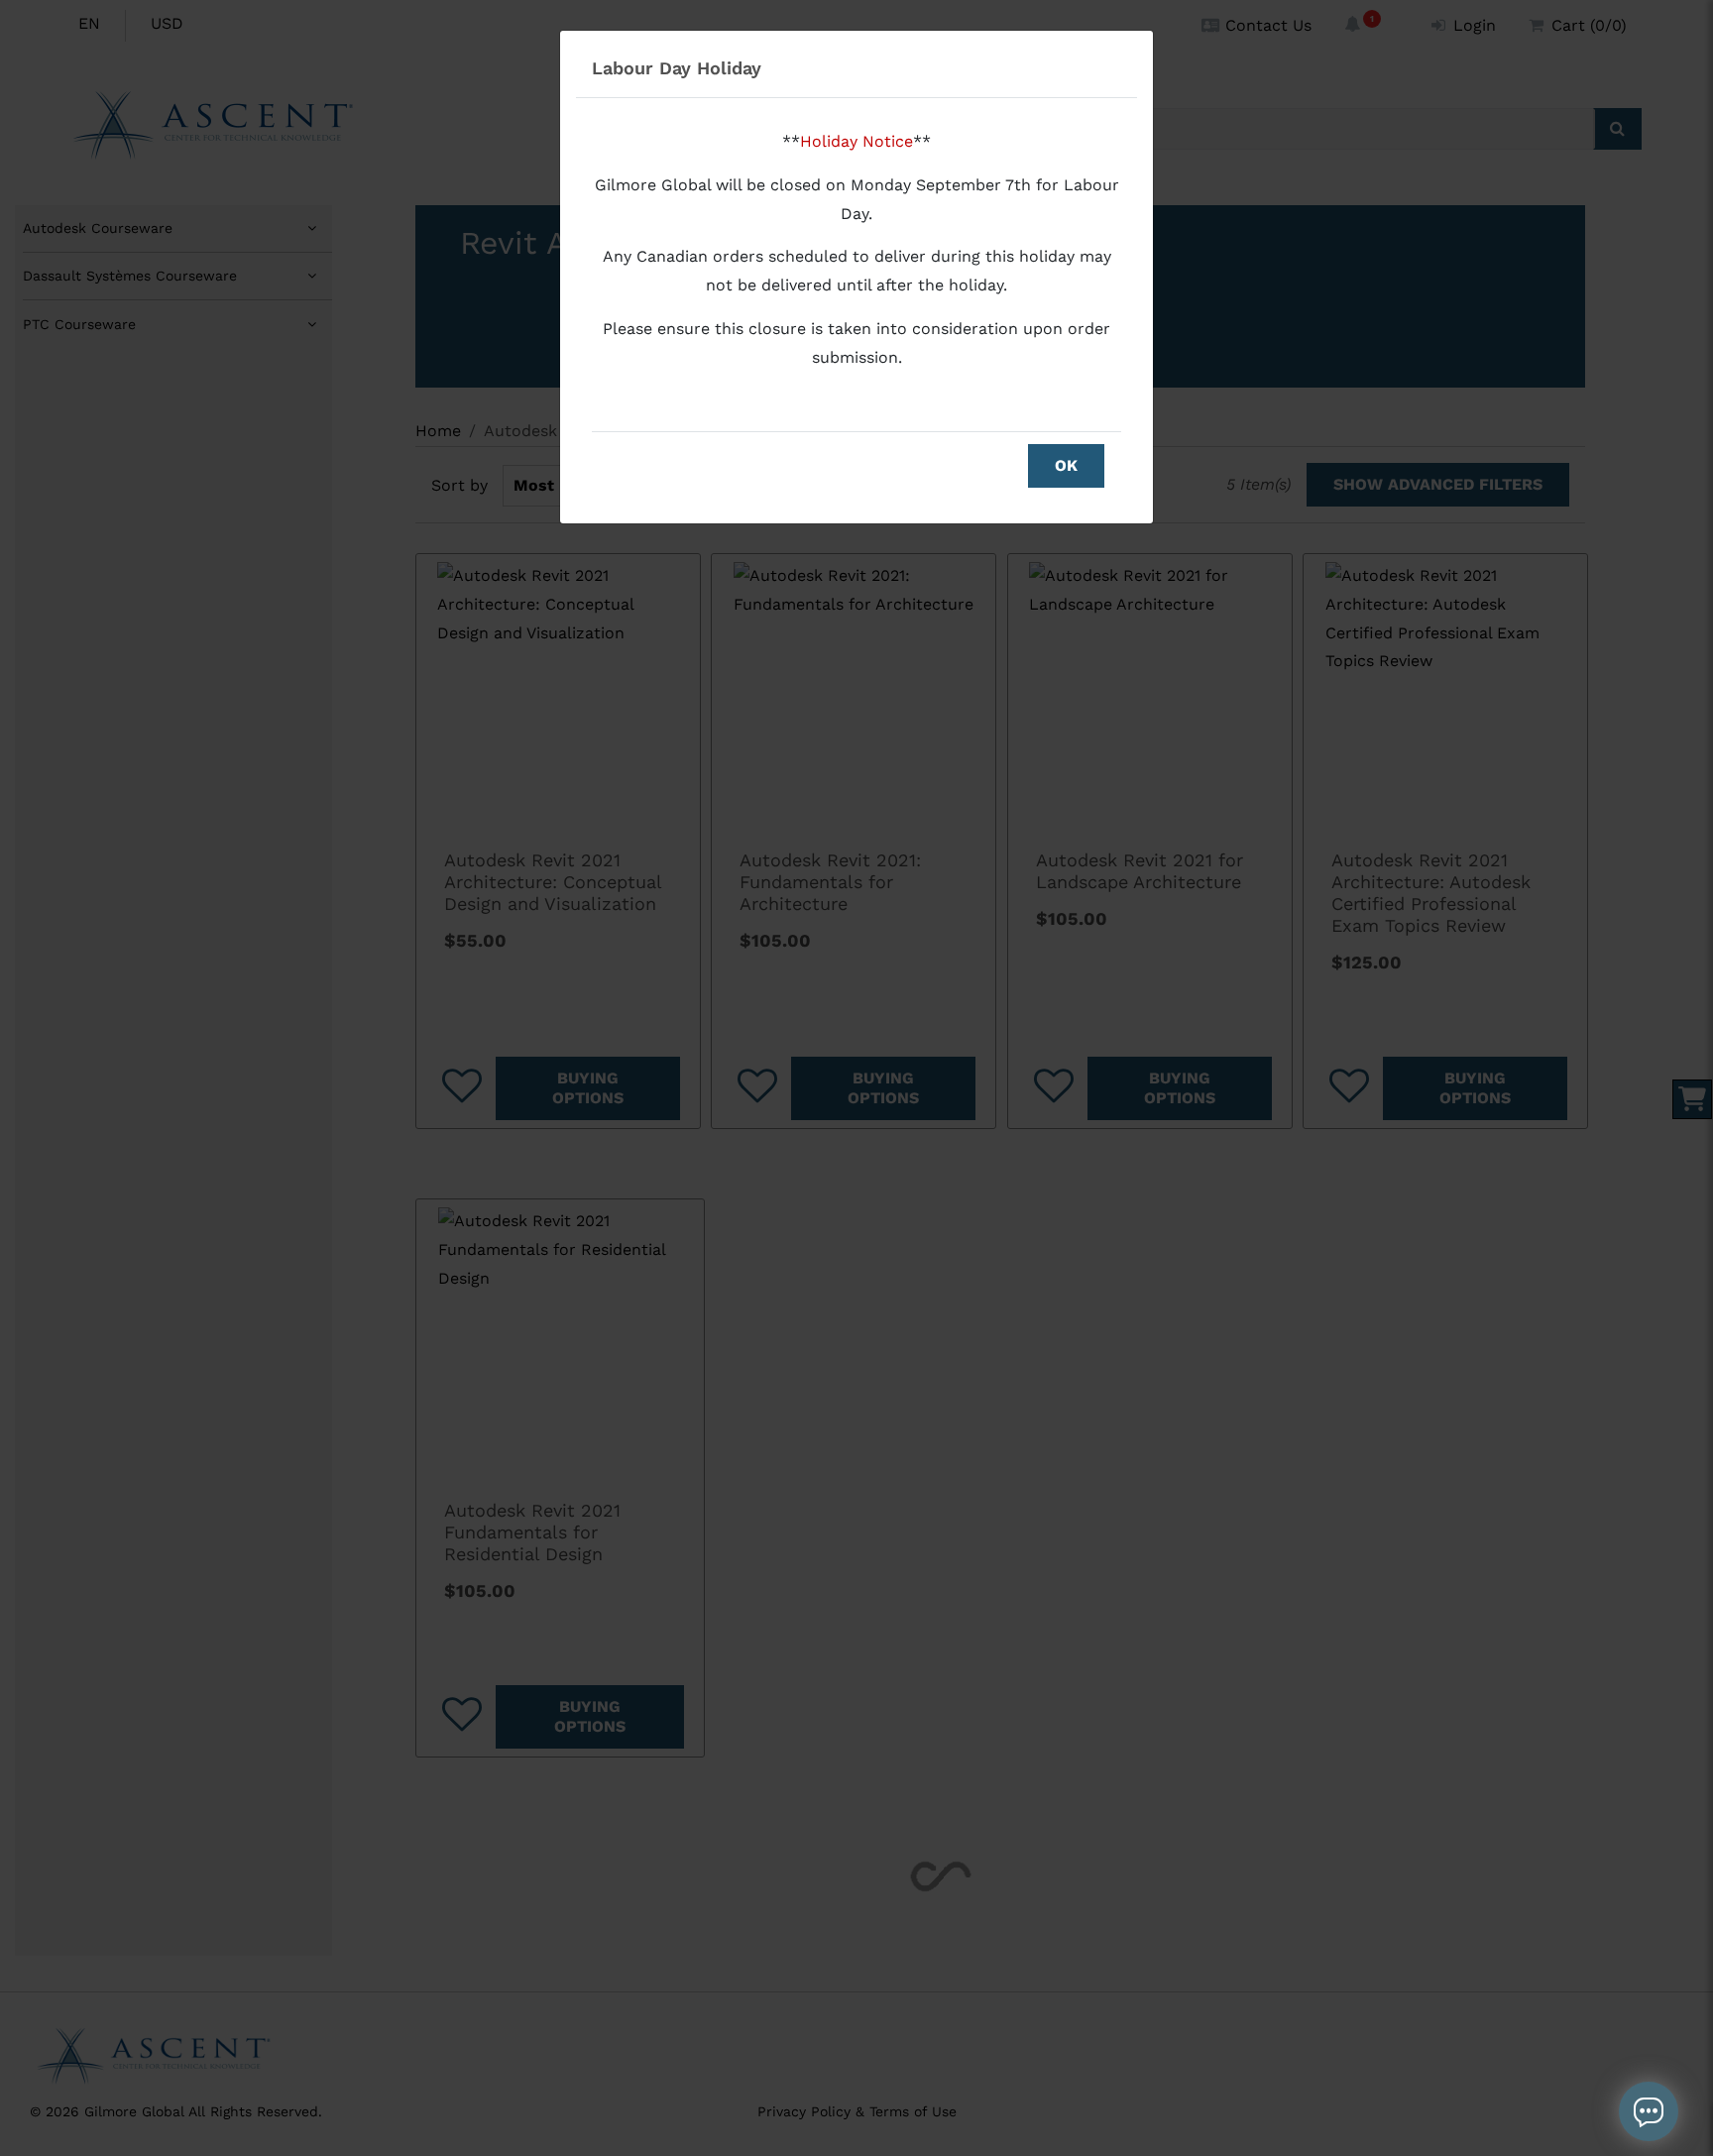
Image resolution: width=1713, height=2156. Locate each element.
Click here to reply (1563, 2007)
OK (1066, 465)
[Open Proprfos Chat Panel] (1649, 2111)
